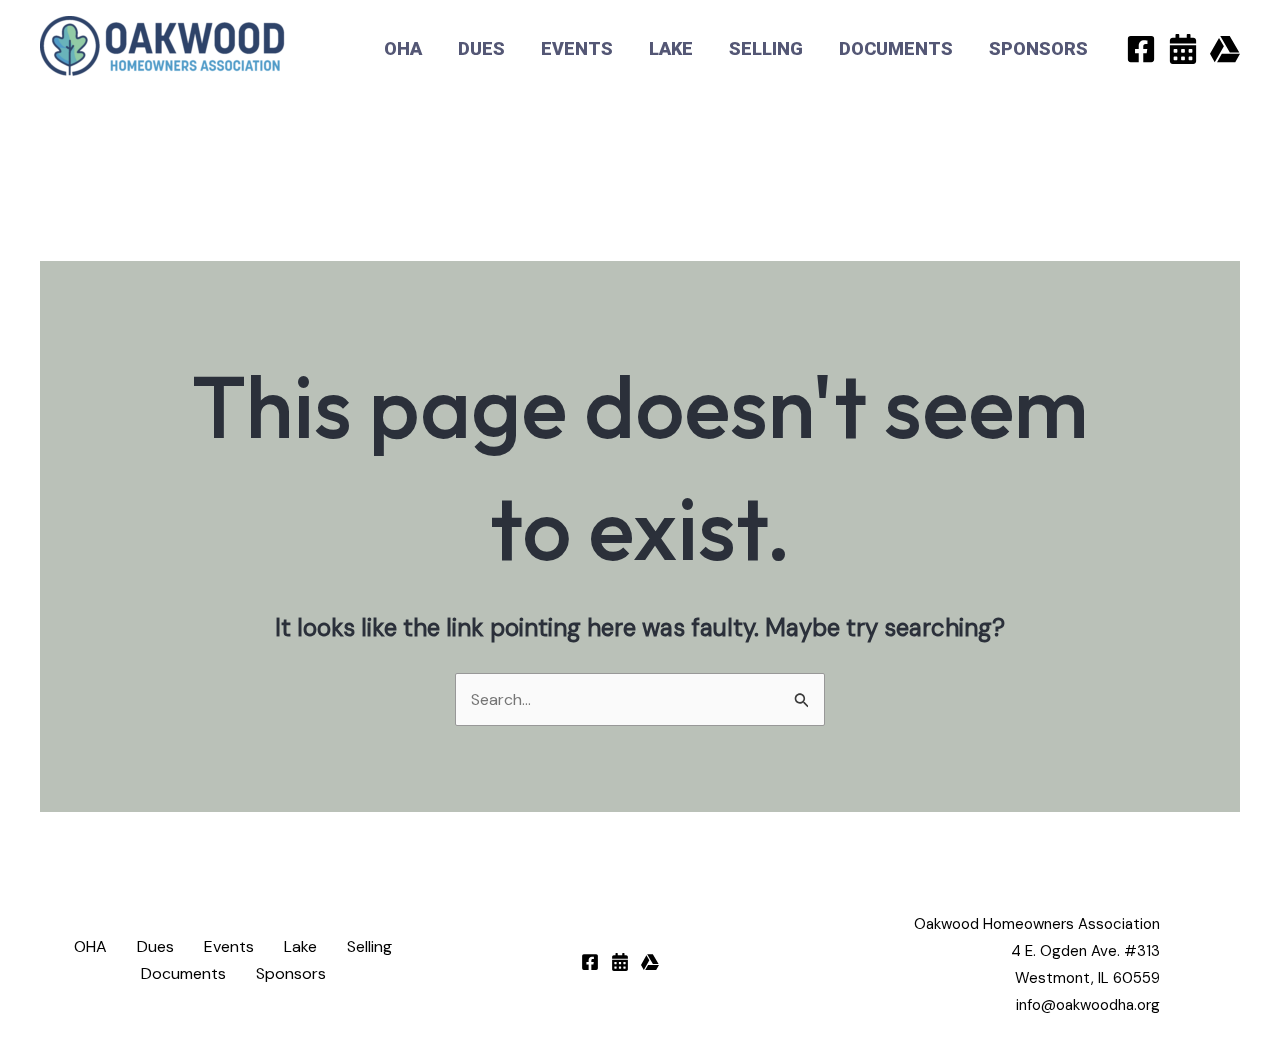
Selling (766, 48)
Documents (896, 48)
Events (577, 48)
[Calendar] (1183, 49)
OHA (403, 48)
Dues (481, 48)
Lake (671, 48)
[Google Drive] (1225, 49)
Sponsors (1038, 48)
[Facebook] (1141, 49)
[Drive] (650, 962)
